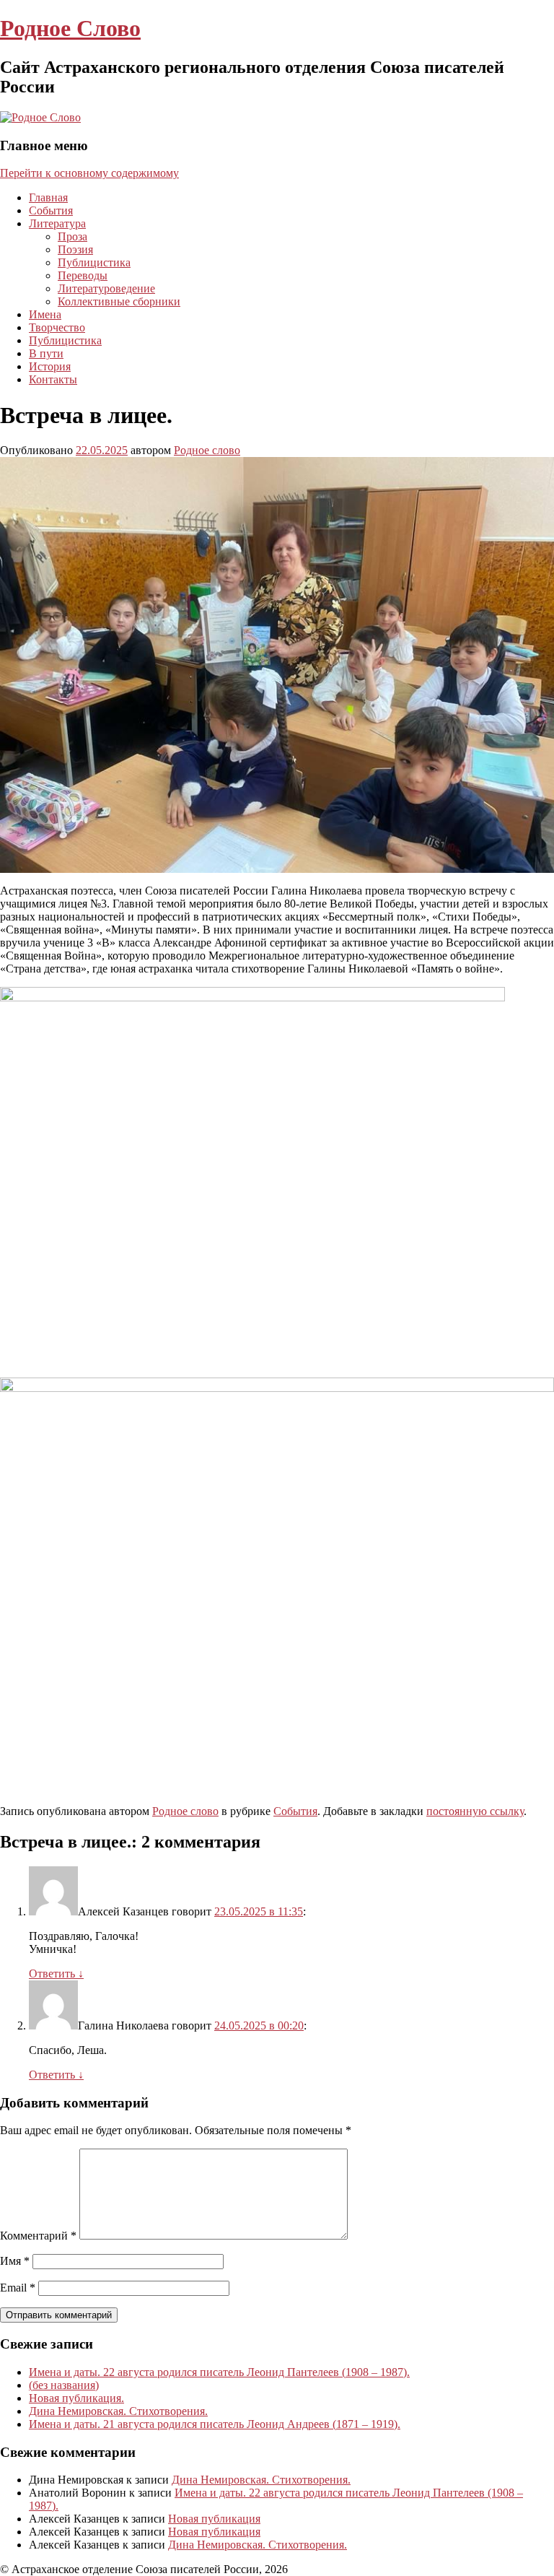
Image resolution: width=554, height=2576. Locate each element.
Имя (15, 2261)
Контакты (53, 379)
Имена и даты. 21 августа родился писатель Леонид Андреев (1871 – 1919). (215, 2424)
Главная (48, 197)
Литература (57, 223)
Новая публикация (214, 2519)
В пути (46, 353)
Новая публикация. (76, 2398)
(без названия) (64, 2385)
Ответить (56, 1974)
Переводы (83, 275)
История (50, 366)
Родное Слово (70, 28)
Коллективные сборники (119, 301)
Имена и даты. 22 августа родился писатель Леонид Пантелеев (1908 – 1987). (219, 2372)
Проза (72, 236)
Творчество (57, 327)
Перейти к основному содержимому (89, 173)
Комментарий (38, 2236)
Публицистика (94, 262)
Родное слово (207, 450)
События (51, 210)
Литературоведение (106, 288)
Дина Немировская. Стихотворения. (118, 2411)
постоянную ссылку (475, 1811)
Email (18, 2288)
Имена (45, 314)
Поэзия (75, 249)
